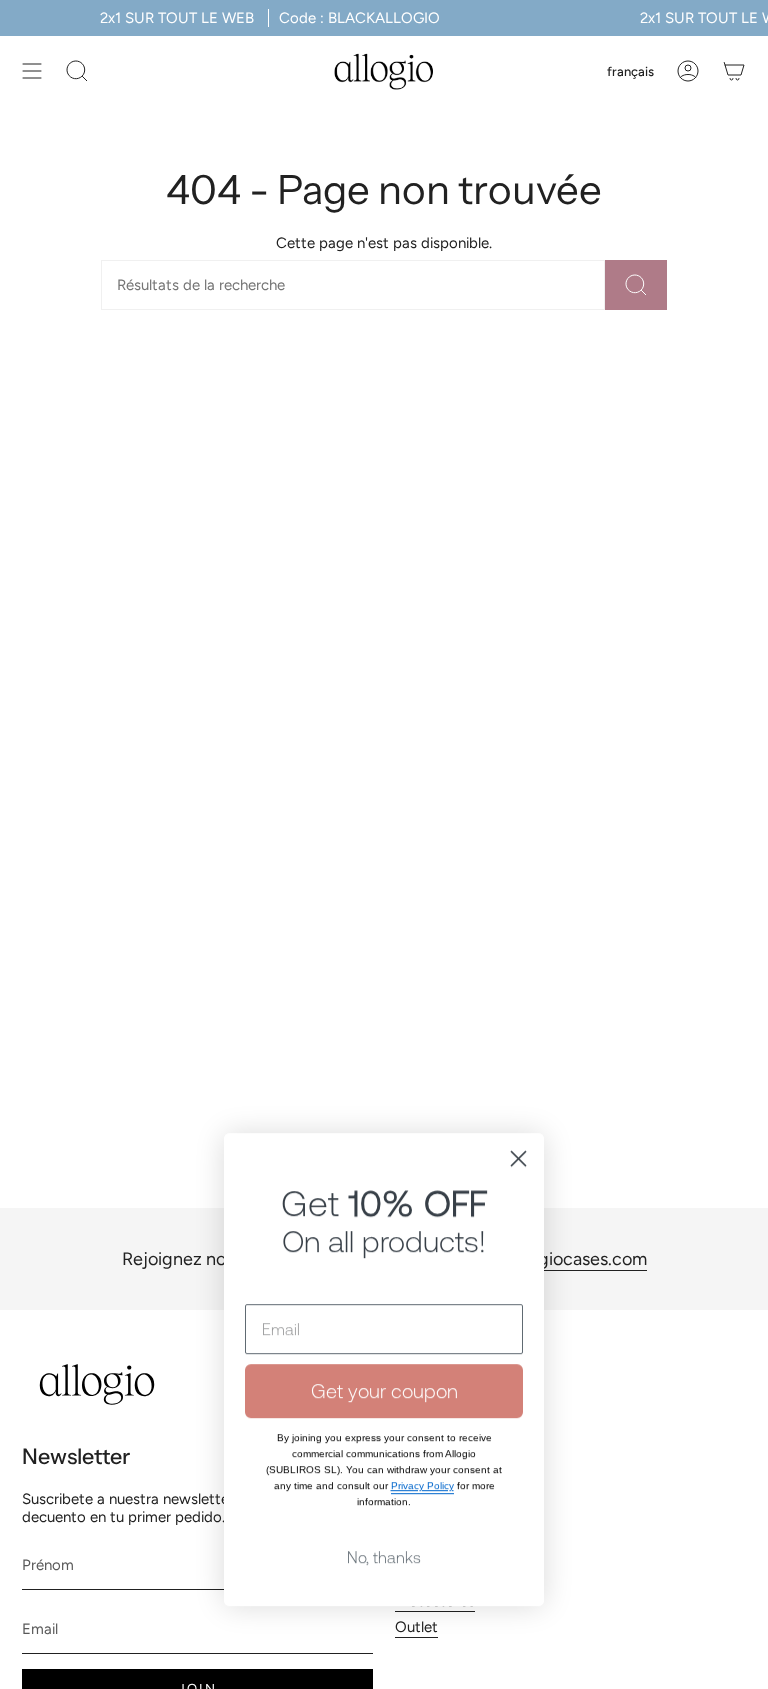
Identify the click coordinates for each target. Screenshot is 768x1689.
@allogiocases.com (570, 1259)
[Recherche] (636, 285)
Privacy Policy (422, 1448)
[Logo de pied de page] (97, 1384)
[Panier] (734, 71)
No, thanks (384, 1520)
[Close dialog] (518, 1121)
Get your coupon (384, 1353)
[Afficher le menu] (32, 71)
